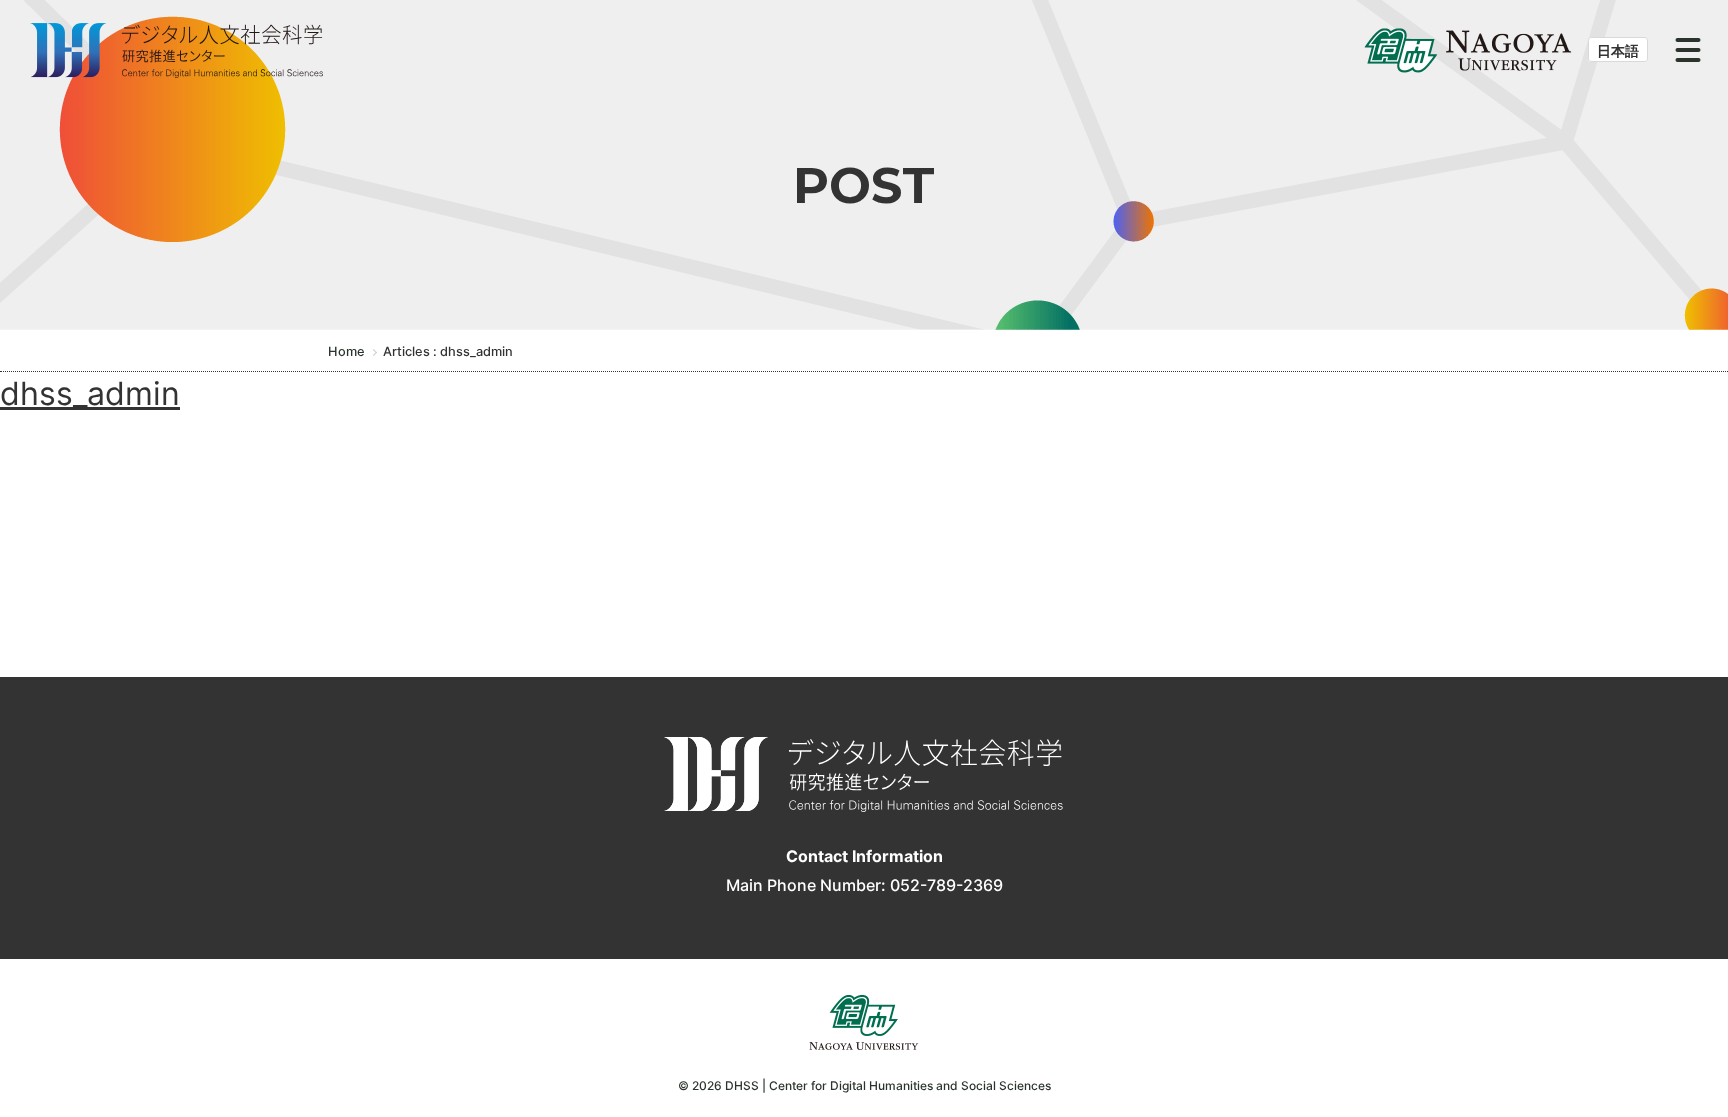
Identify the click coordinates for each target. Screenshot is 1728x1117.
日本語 (1618, 50)
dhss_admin (90, 393)
